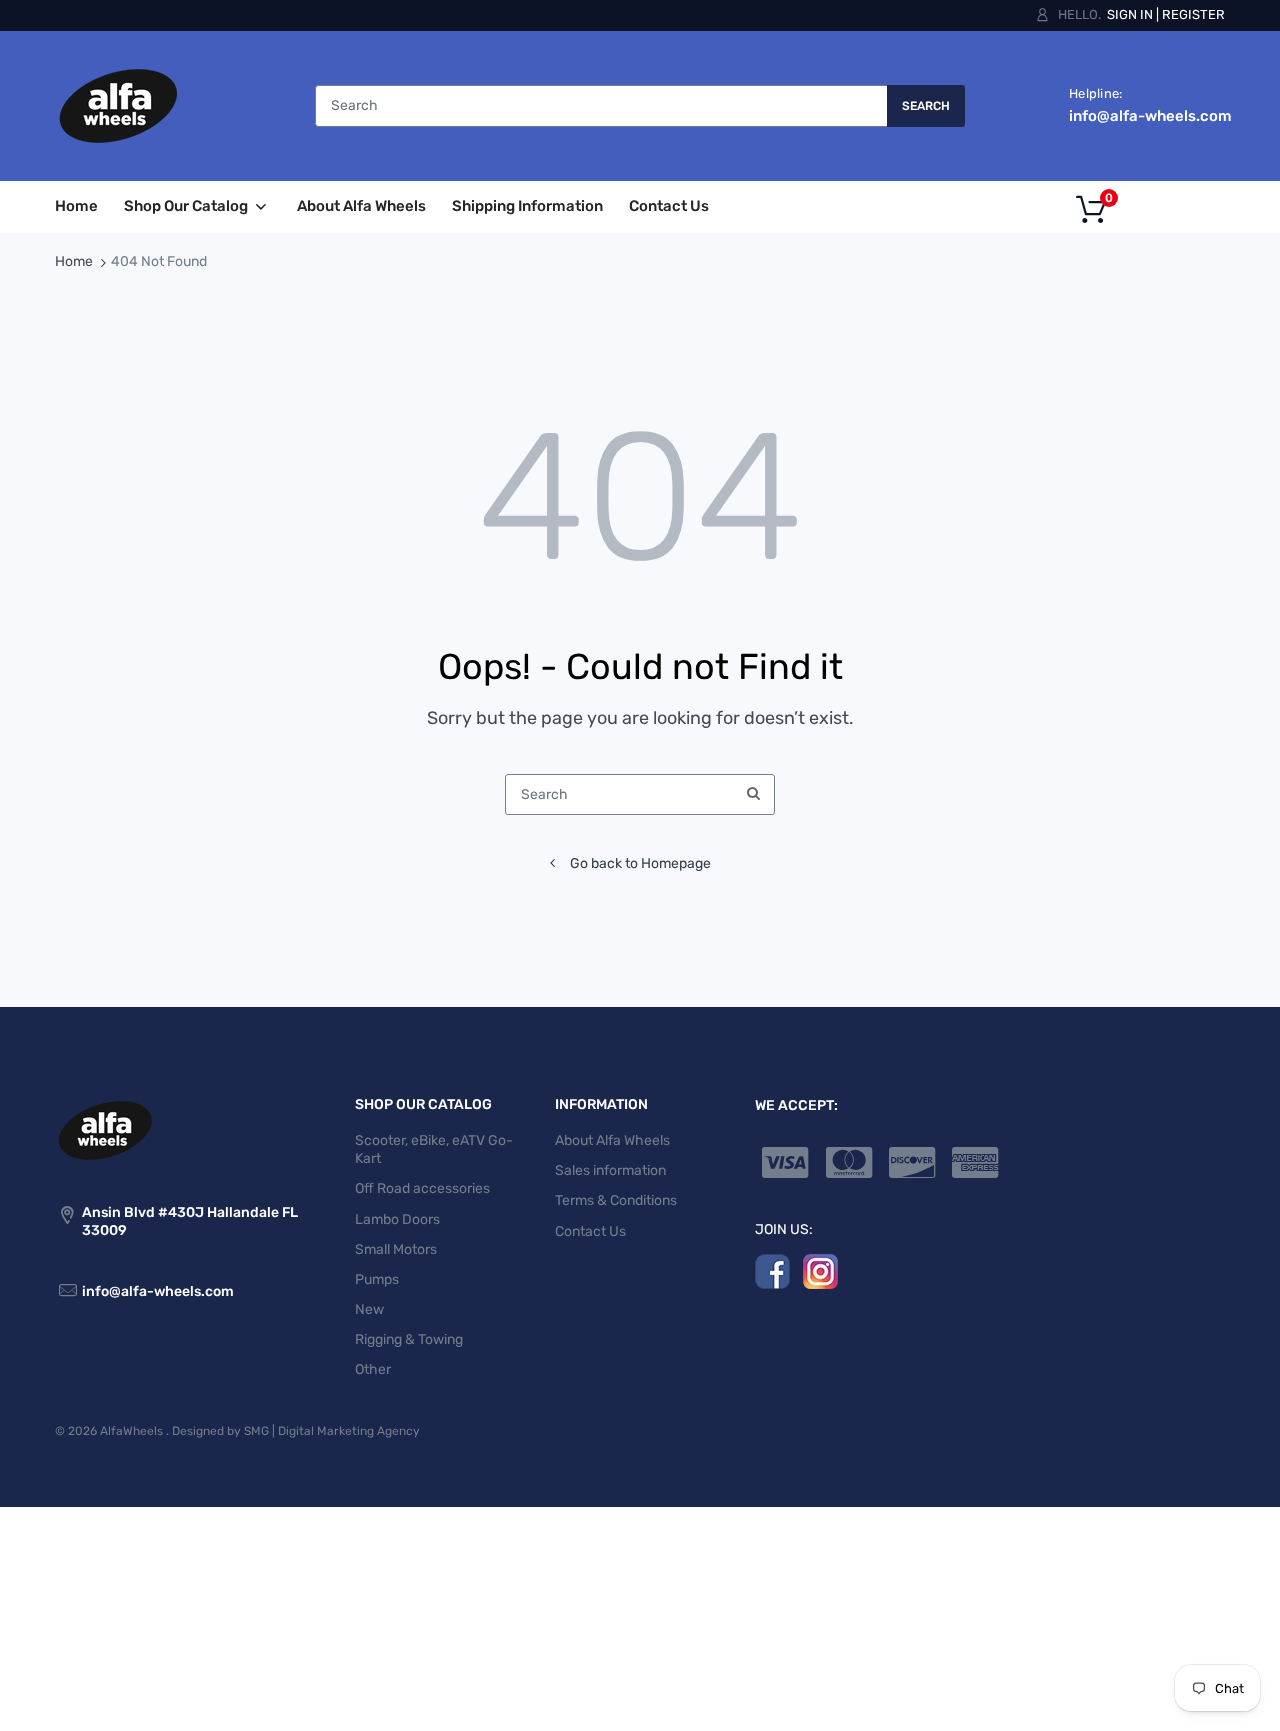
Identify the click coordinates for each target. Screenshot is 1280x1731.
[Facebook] (772, 1270)
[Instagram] (820, 1270)
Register (1193, 14)
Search (926, 106)
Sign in (1130, 14)
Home (74, 261)
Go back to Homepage (640, 863)
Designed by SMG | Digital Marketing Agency (296, 1431)
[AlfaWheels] (118, 105)
